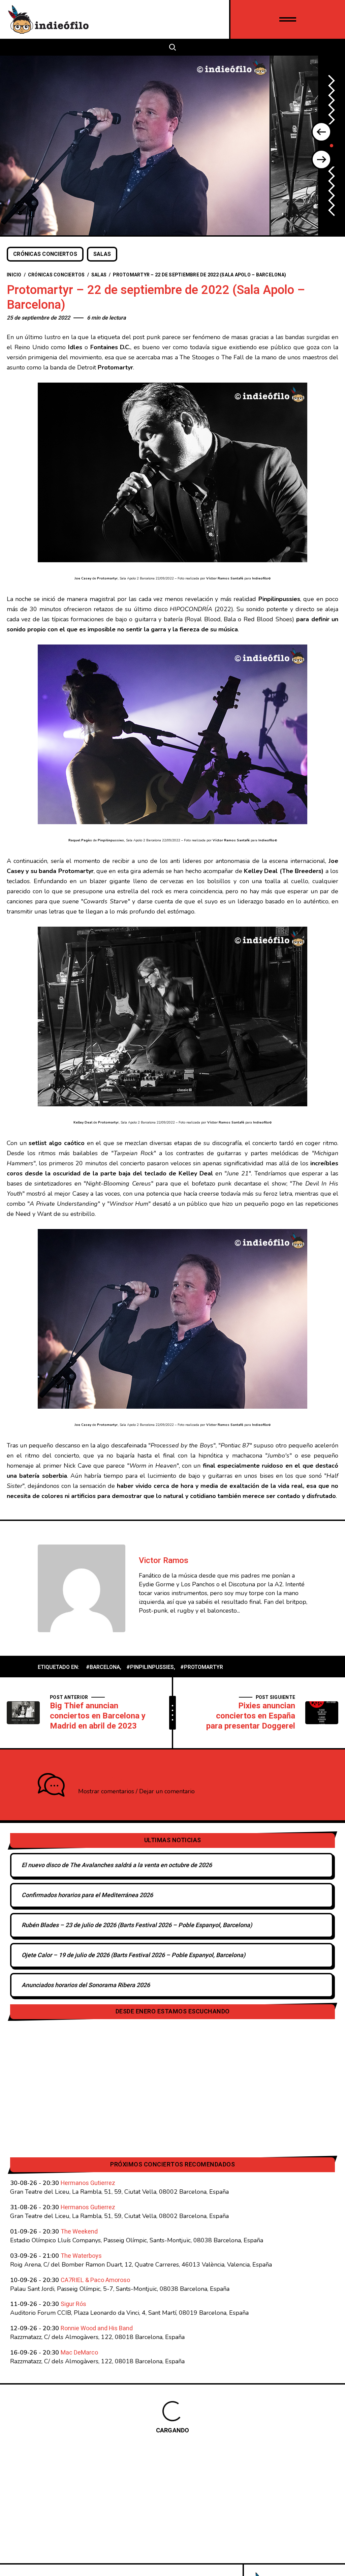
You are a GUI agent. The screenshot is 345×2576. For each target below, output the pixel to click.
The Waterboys (81, 2256)
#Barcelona (103, 1667)
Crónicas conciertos (45, 254)
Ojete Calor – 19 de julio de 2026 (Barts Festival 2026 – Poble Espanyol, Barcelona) (133, 1955)
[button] (321, 132)
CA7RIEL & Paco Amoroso (95, 2280)
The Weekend (79, 2232)
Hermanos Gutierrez (88, 2183)
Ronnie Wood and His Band (97, 2328)
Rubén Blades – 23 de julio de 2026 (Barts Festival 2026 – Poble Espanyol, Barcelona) (137, 1925)
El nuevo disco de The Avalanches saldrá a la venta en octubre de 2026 (117, 1865)
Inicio (14, 275)
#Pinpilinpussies (150, 1667)
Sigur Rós (73, 2304)
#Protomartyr (202, 1667)
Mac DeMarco (79, 2353)
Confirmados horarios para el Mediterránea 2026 (87, 1895)
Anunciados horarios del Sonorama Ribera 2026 (86, 1985)
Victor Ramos (164, 1561)
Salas (102, 254)
